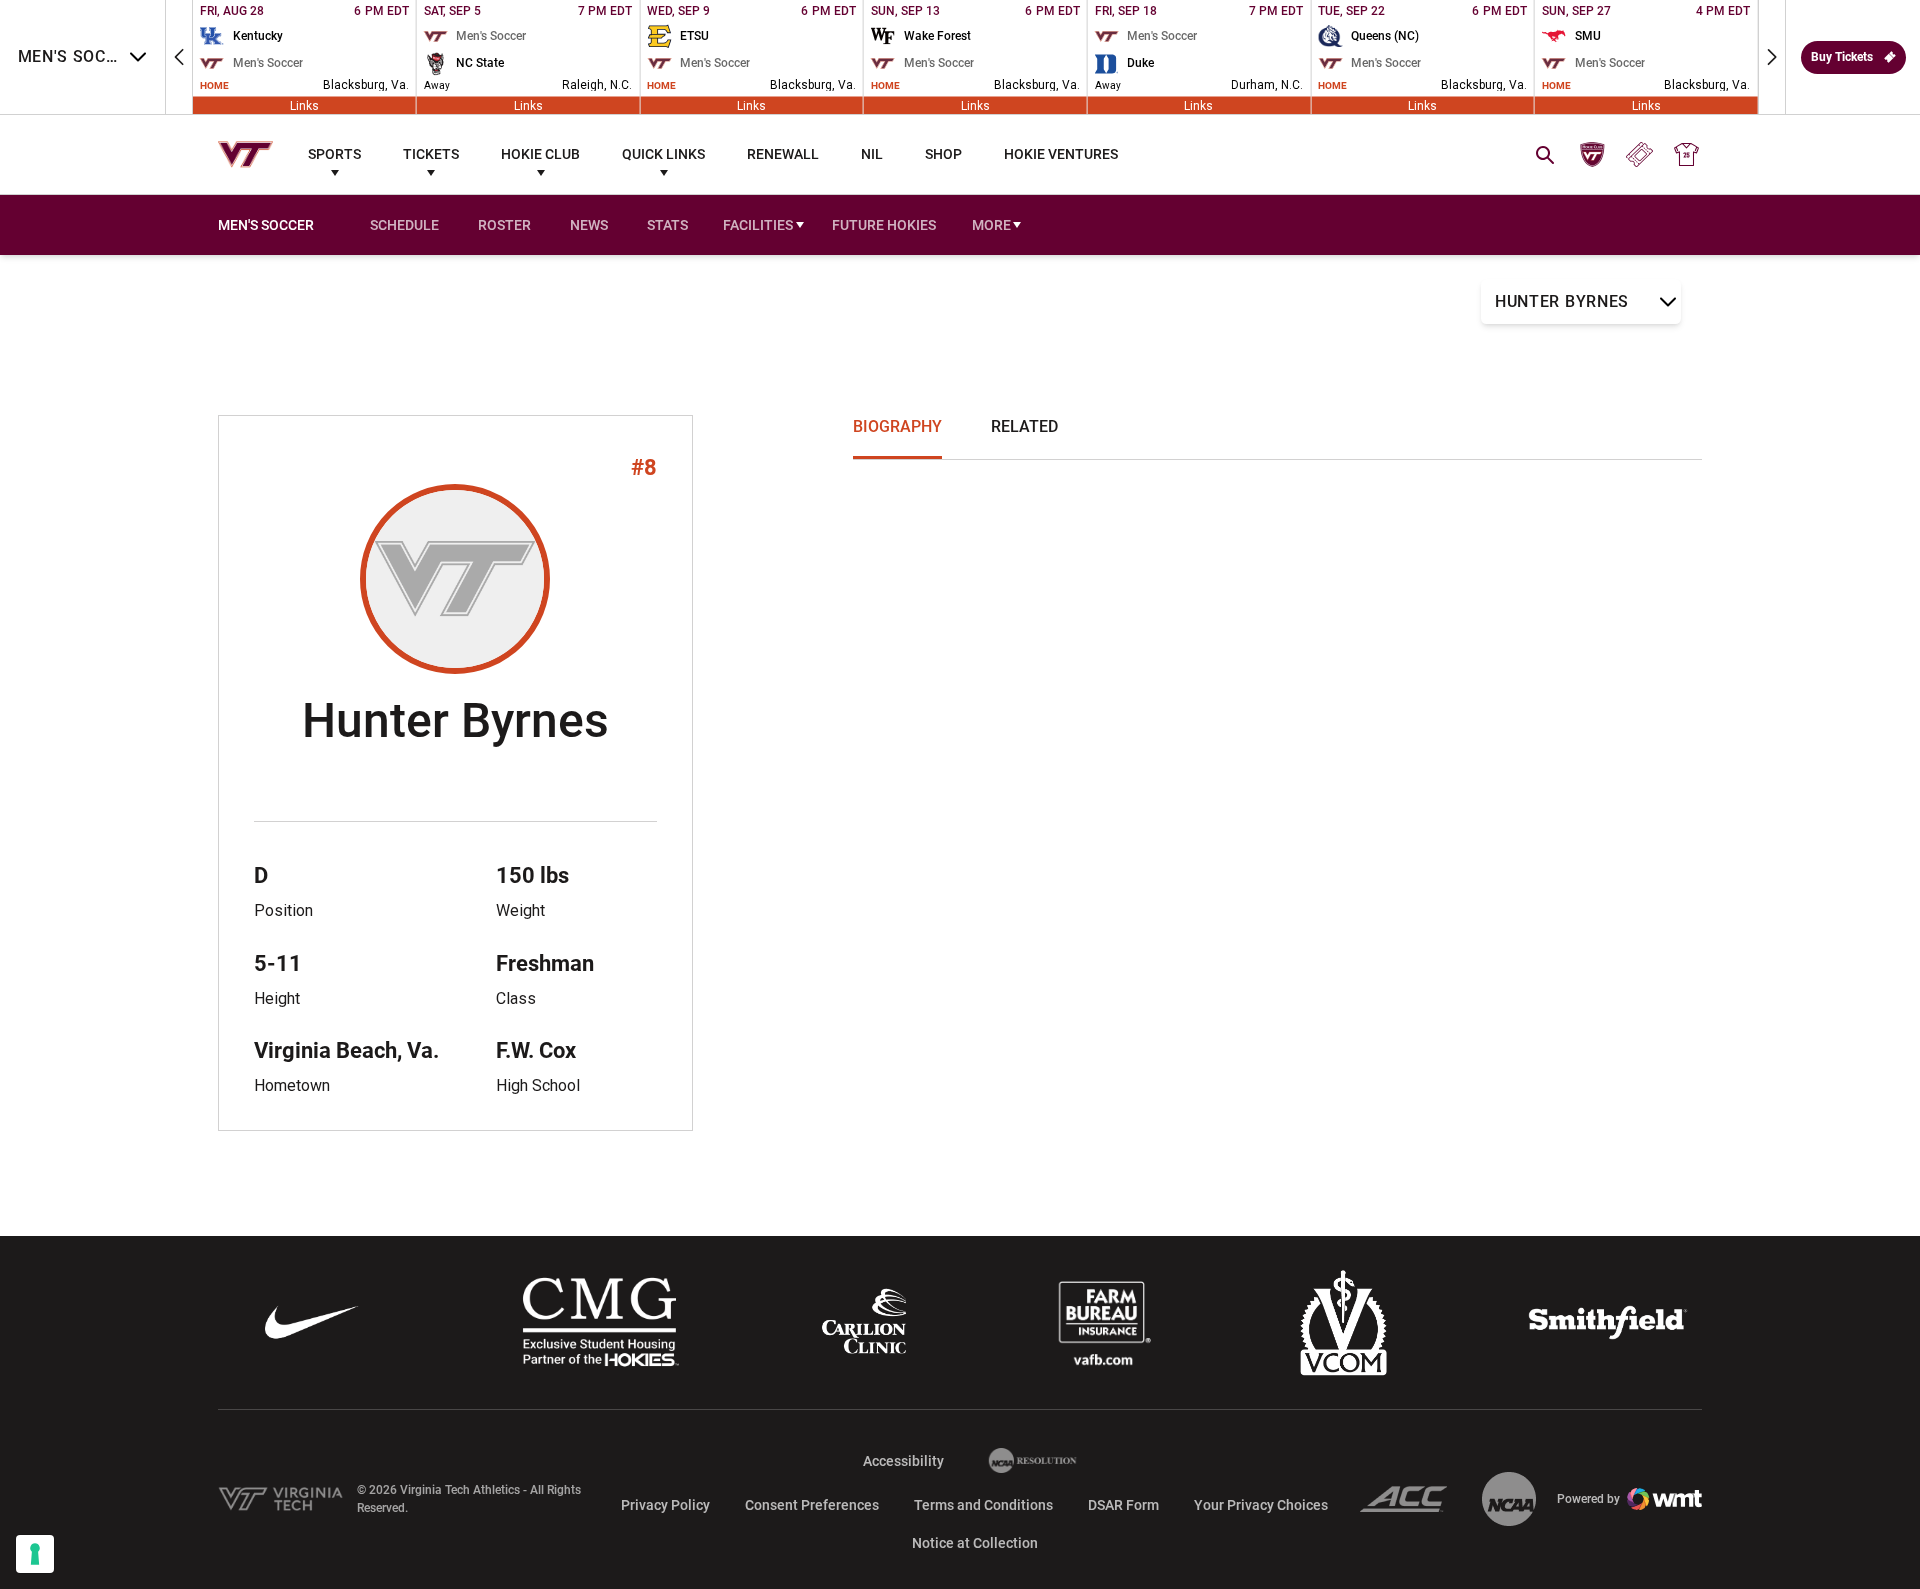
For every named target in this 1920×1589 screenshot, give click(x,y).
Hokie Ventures (1061, 154)
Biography (897, 426)
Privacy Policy (665, 1505)
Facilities (758, 225)
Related (1024, 426)
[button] (179, 57)
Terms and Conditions (983, 1505)
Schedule (404, 225)
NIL (872, 154)
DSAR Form (1123, 1505)
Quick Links (663, 154)
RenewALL (783, 154)
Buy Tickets (1842, 57)
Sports (334, 154)
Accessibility (903, 1460)
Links (304, 105)
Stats (667, 225)
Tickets (431, 154)
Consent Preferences (812, 1505)
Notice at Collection (975, 1543)
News (589, 225)
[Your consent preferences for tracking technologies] (35, 1554)
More (991, 225)
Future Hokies (884, 225)
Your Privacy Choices (1261, 1505)
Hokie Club (540, 154)
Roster (504, 225)
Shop (943, 154)
